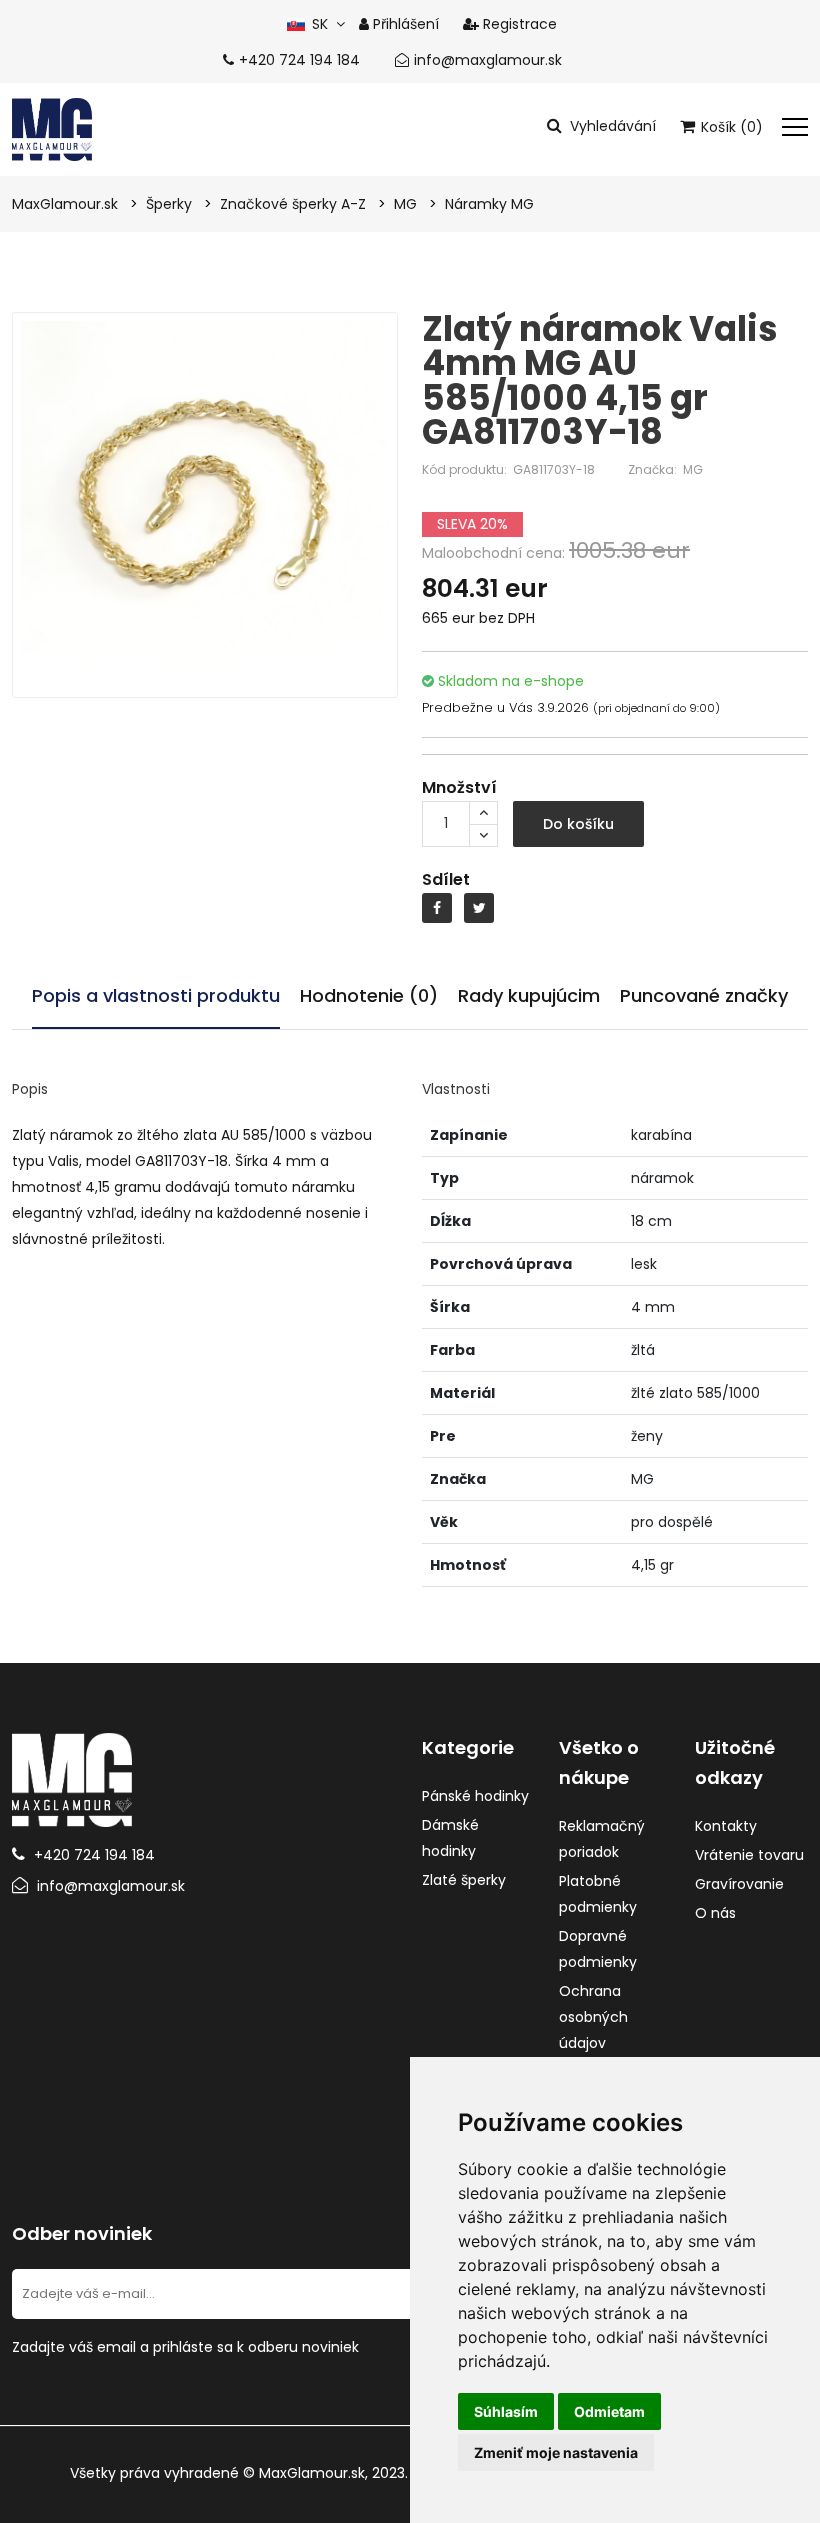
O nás (715, 1913)
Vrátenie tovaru (749, 1855)
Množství (459, 787)
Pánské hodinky (475, 1796)
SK (317, 24)
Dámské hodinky (450, 1838)
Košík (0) (730, 127)
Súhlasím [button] (506, 2411)
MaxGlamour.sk (312, 2473)
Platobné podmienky (598, 1894)
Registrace (518, 24)
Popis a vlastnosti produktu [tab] (156, 995)
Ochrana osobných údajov (593, 2017)
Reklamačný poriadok (602, 1839)
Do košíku (578, 824)
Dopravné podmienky (598, 1949)
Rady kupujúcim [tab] (529, 995)
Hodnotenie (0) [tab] (369, 995)
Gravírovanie (739, 1884)
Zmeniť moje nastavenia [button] (556, 2452)
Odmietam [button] (609, 2411)
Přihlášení (404, 24)
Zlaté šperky (464, 1880)
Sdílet (446, 879)
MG (693, 469)
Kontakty (726, 1826)
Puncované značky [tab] (704, 995)
